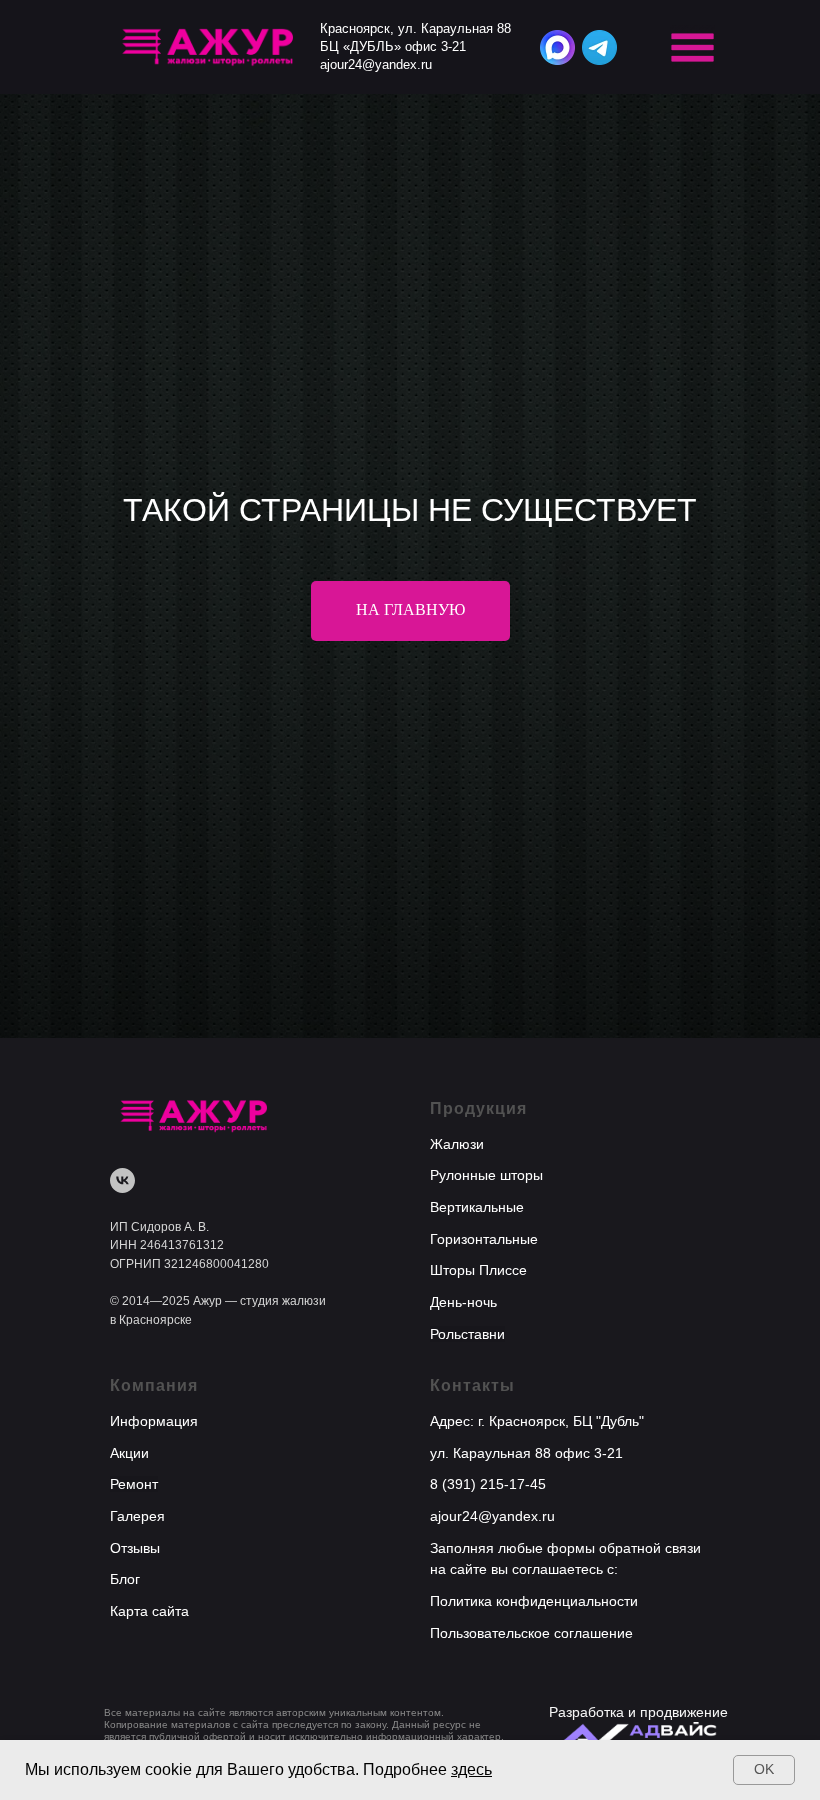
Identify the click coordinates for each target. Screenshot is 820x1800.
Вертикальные (477, 1703)
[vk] (122, 1676)
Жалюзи (457, 1640)
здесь (471, 1769)
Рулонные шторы (486, 1671)
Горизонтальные (484, 1735)
